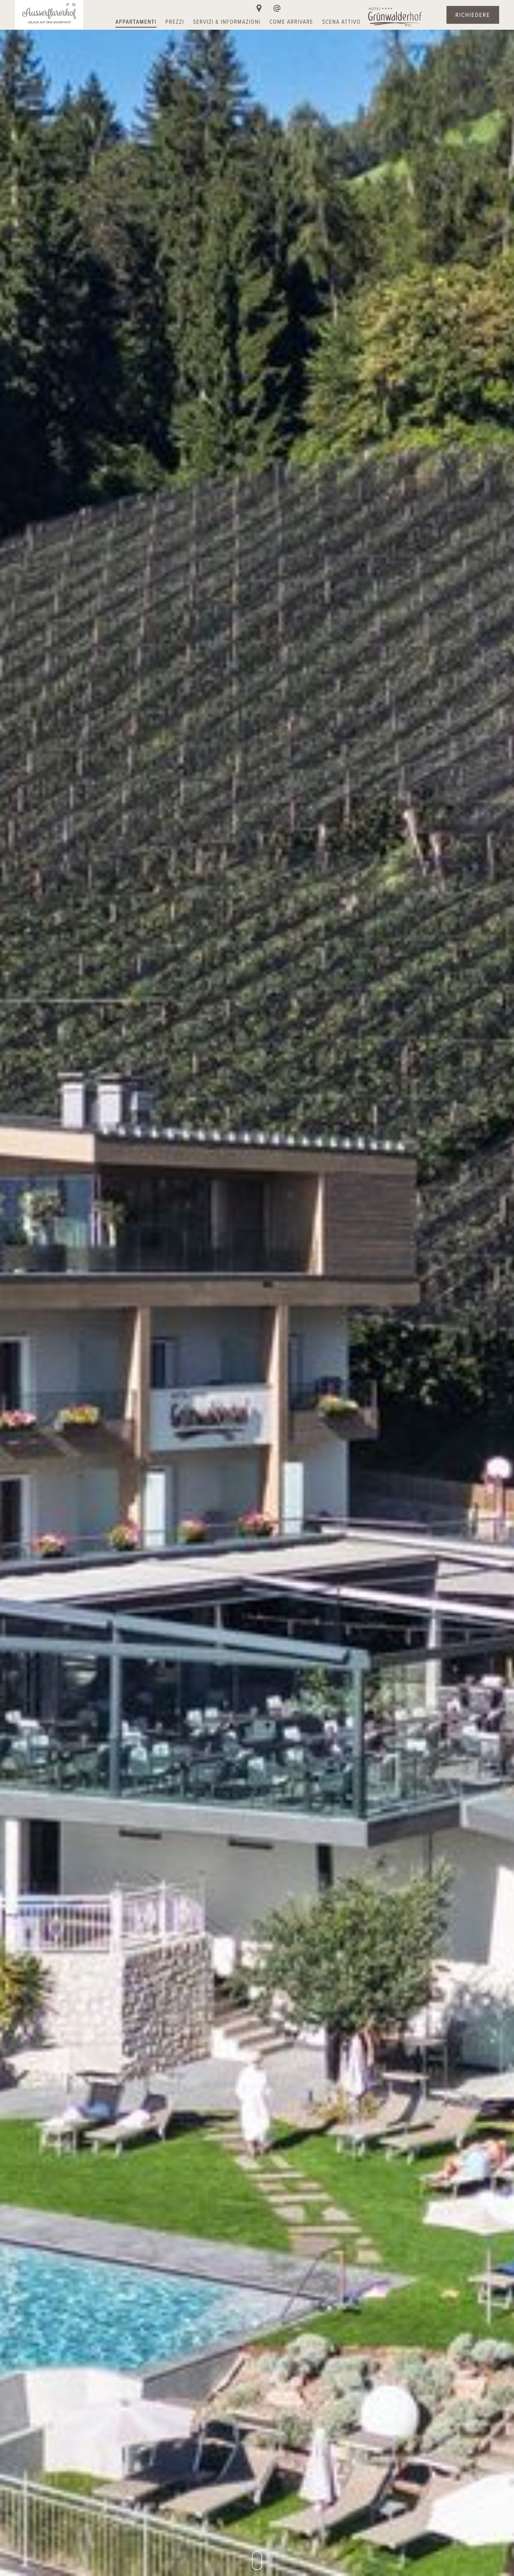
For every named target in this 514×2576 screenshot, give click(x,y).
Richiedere (473, 15)
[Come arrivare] (259, 8)
